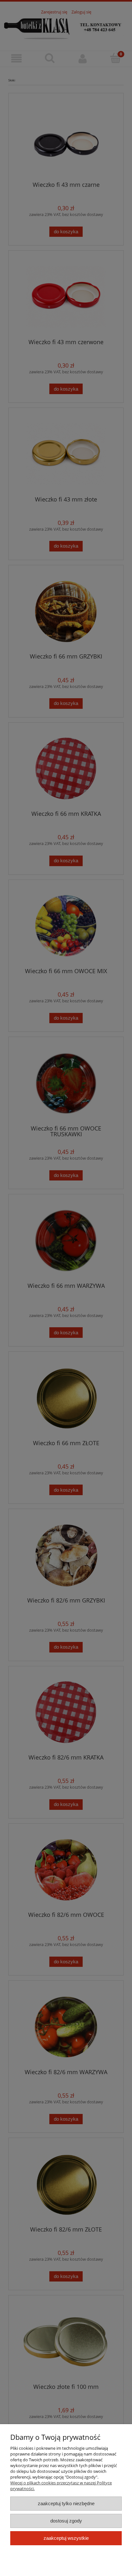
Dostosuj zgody (66, 2521)
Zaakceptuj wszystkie (66, 2538)
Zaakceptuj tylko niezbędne (66, 2503)
